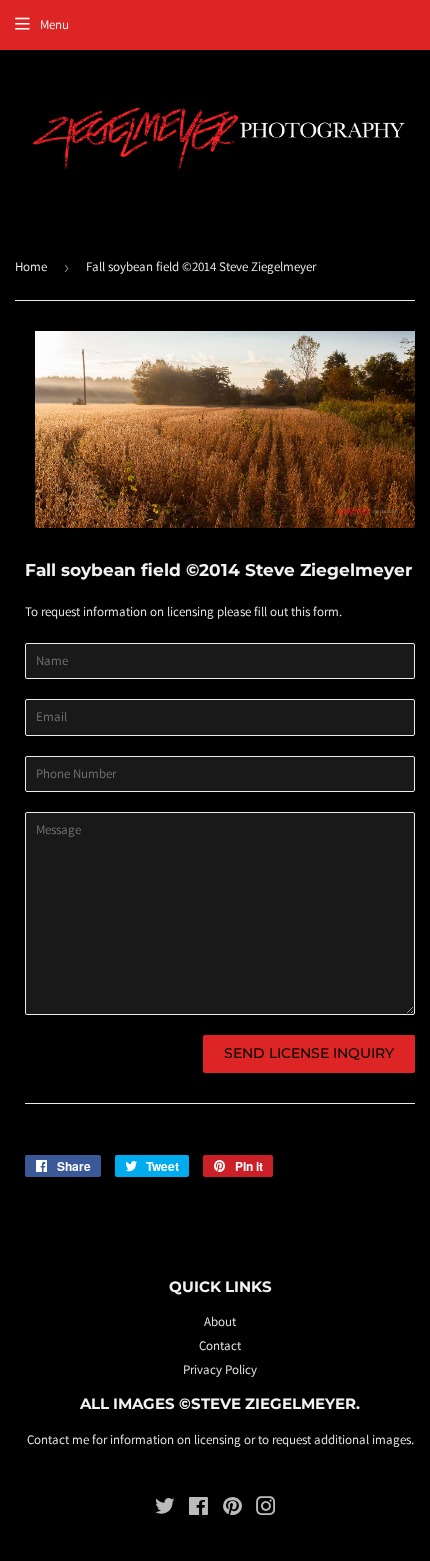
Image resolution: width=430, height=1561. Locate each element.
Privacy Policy (220, 1369)
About (220, 1321)
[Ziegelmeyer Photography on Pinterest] (232, 1509)
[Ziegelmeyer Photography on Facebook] (198, 1509)
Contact (220, 1345)
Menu (54, 24)
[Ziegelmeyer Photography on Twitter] (165, 1509)
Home (31, 266)
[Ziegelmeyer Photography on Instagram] (266, 1509)
